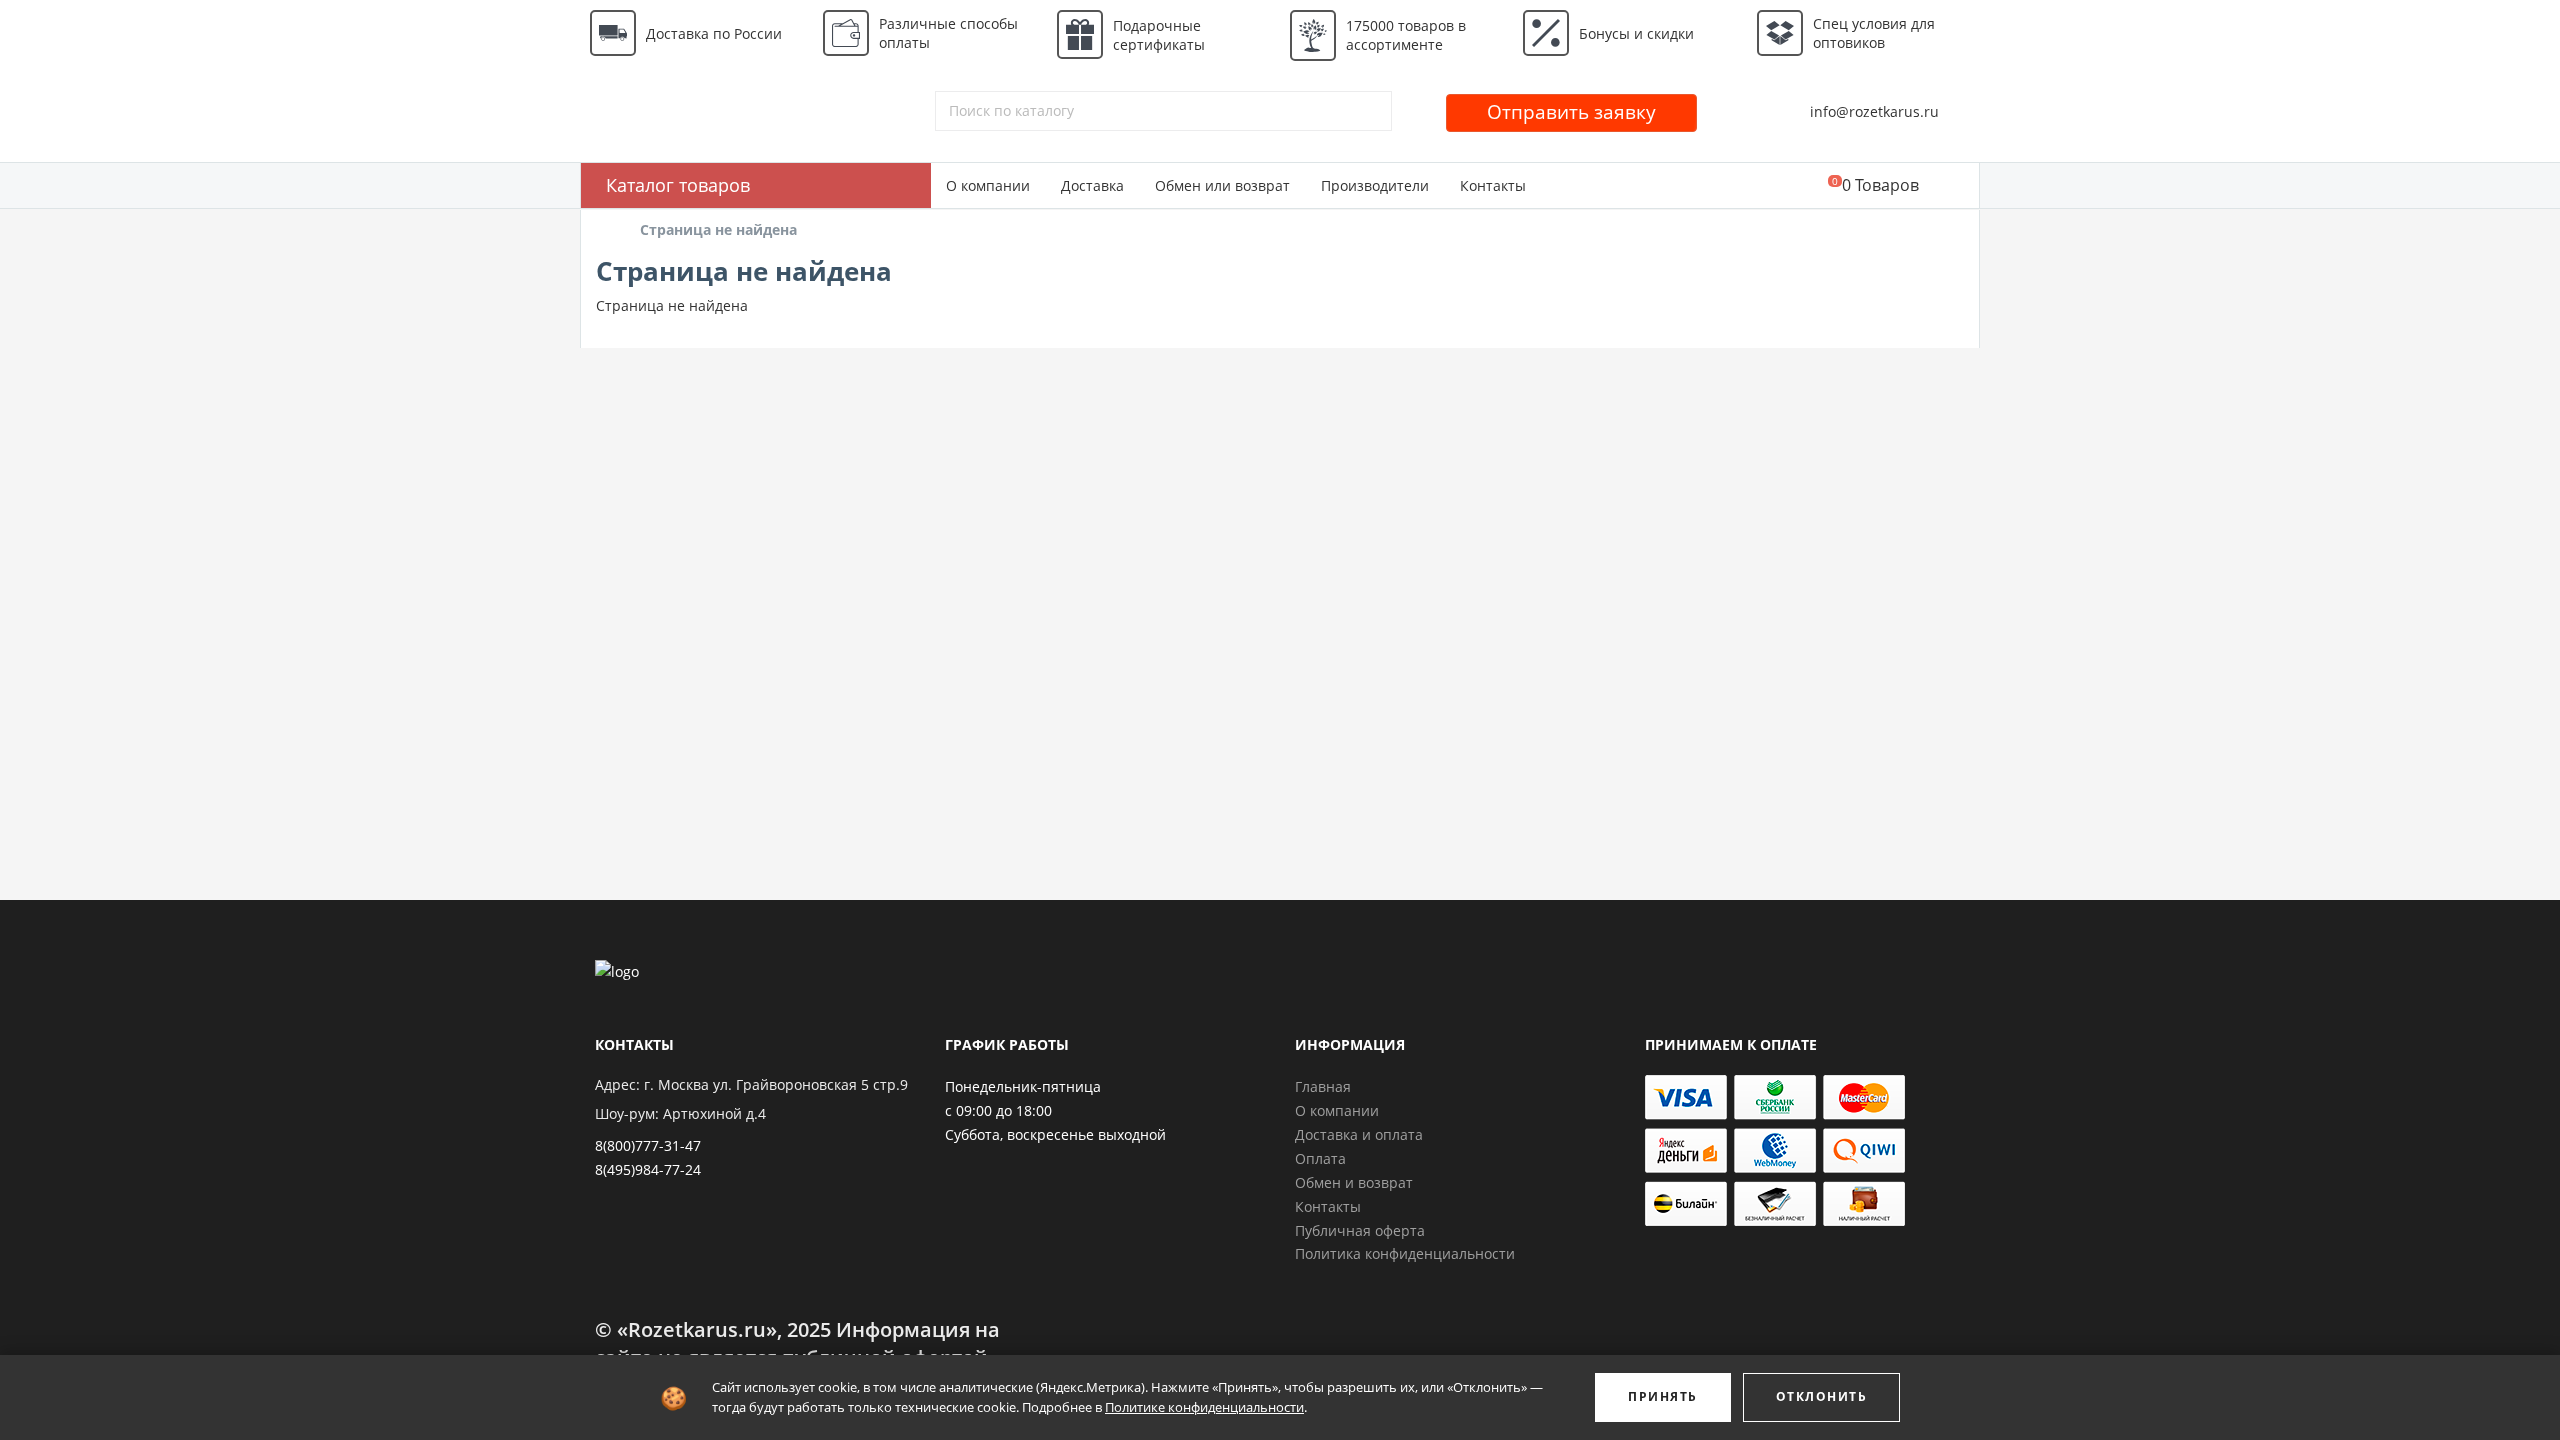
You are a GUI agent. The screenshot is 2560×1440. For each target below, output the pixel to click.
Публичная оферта (1360, 1230)
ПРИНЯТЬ (1663, 1396)
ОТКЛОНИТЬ (1822, 1396)
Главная (1323, 1086)
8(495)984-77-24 (648, 1169)
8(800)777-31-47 (648, 1145)
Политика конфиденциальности (1405, 1253)
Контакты (1493, 185)
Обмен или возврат (1222, 185)
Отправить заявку (1571, 112)
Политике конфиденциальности (1204, 1407)
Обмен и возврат (1354, 1182)
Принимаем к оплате (1731, 1044)
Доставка (1092, 185)
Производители (1375, 185)
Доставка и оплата (1359, 1134)
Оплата (1320, 1158)
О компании (988, 185)
